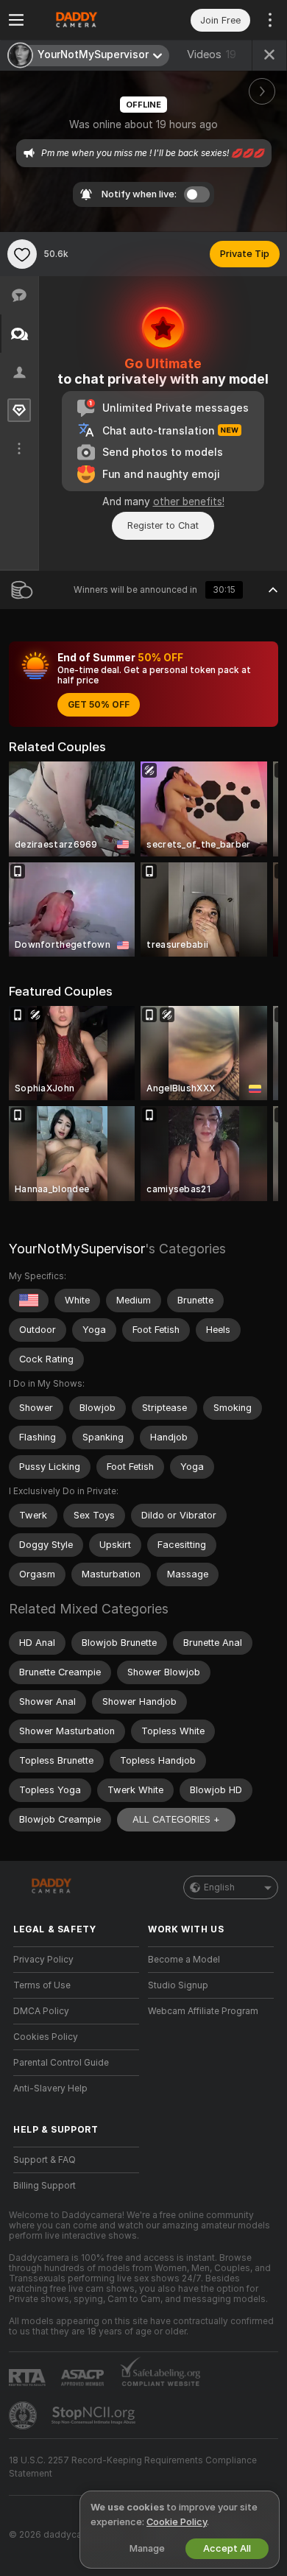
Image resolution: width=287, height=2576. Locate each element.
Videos (212, 54)
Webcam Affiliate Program (203, 2011)
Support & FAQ (45, 2160)
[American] (29, 1301)
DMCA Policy (41, 2011)
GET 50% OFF (99, 705)
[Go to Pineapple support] (24, 2415)
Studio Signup (178, 1985)
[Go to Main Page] (88, 20)
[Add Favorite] (22, 254)
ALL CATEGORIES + (176, 1819)
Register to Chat (163, 525)
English (219, 1887)
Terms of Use (42, 1985)
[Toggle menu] (16, 20)
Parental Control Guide (61, 2063)
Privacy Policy (43, 1960)
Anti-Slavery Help (50, 2088)
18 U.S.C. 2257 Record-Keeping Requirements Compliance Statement (133, 2467)
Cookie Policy (177, 2522)
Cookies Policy (46, 2037)
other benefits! (189, 502)
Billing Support (45, 2186)
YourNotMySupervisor (77, 1249)
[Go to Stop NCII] (95, 2415)
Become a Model (184, 1960)
